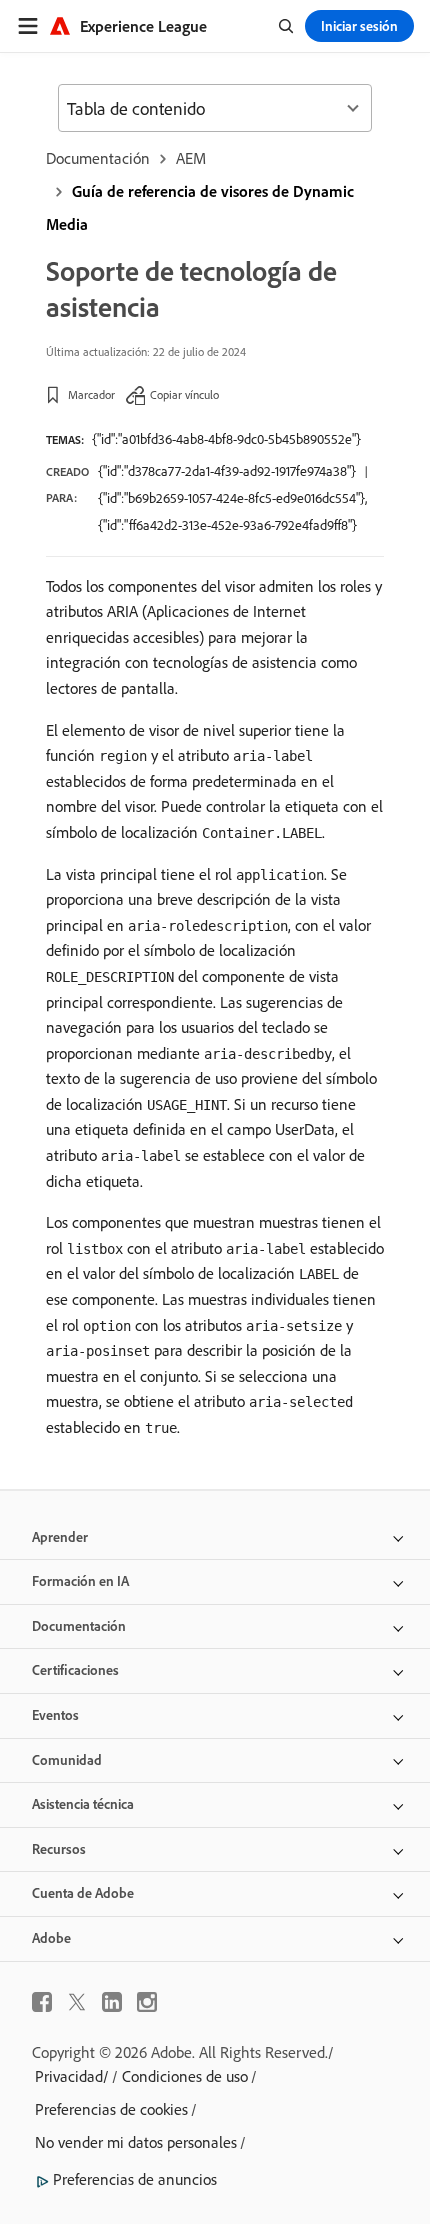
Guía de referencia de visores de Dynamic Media (200, 207)
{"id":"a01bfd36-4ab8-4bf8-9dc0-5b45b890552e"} (226, 439)
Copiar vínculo (184, 394)
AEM (191, 158)
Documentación (98, 158)
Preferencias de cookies (111, 2109)
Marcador (91, 394)
